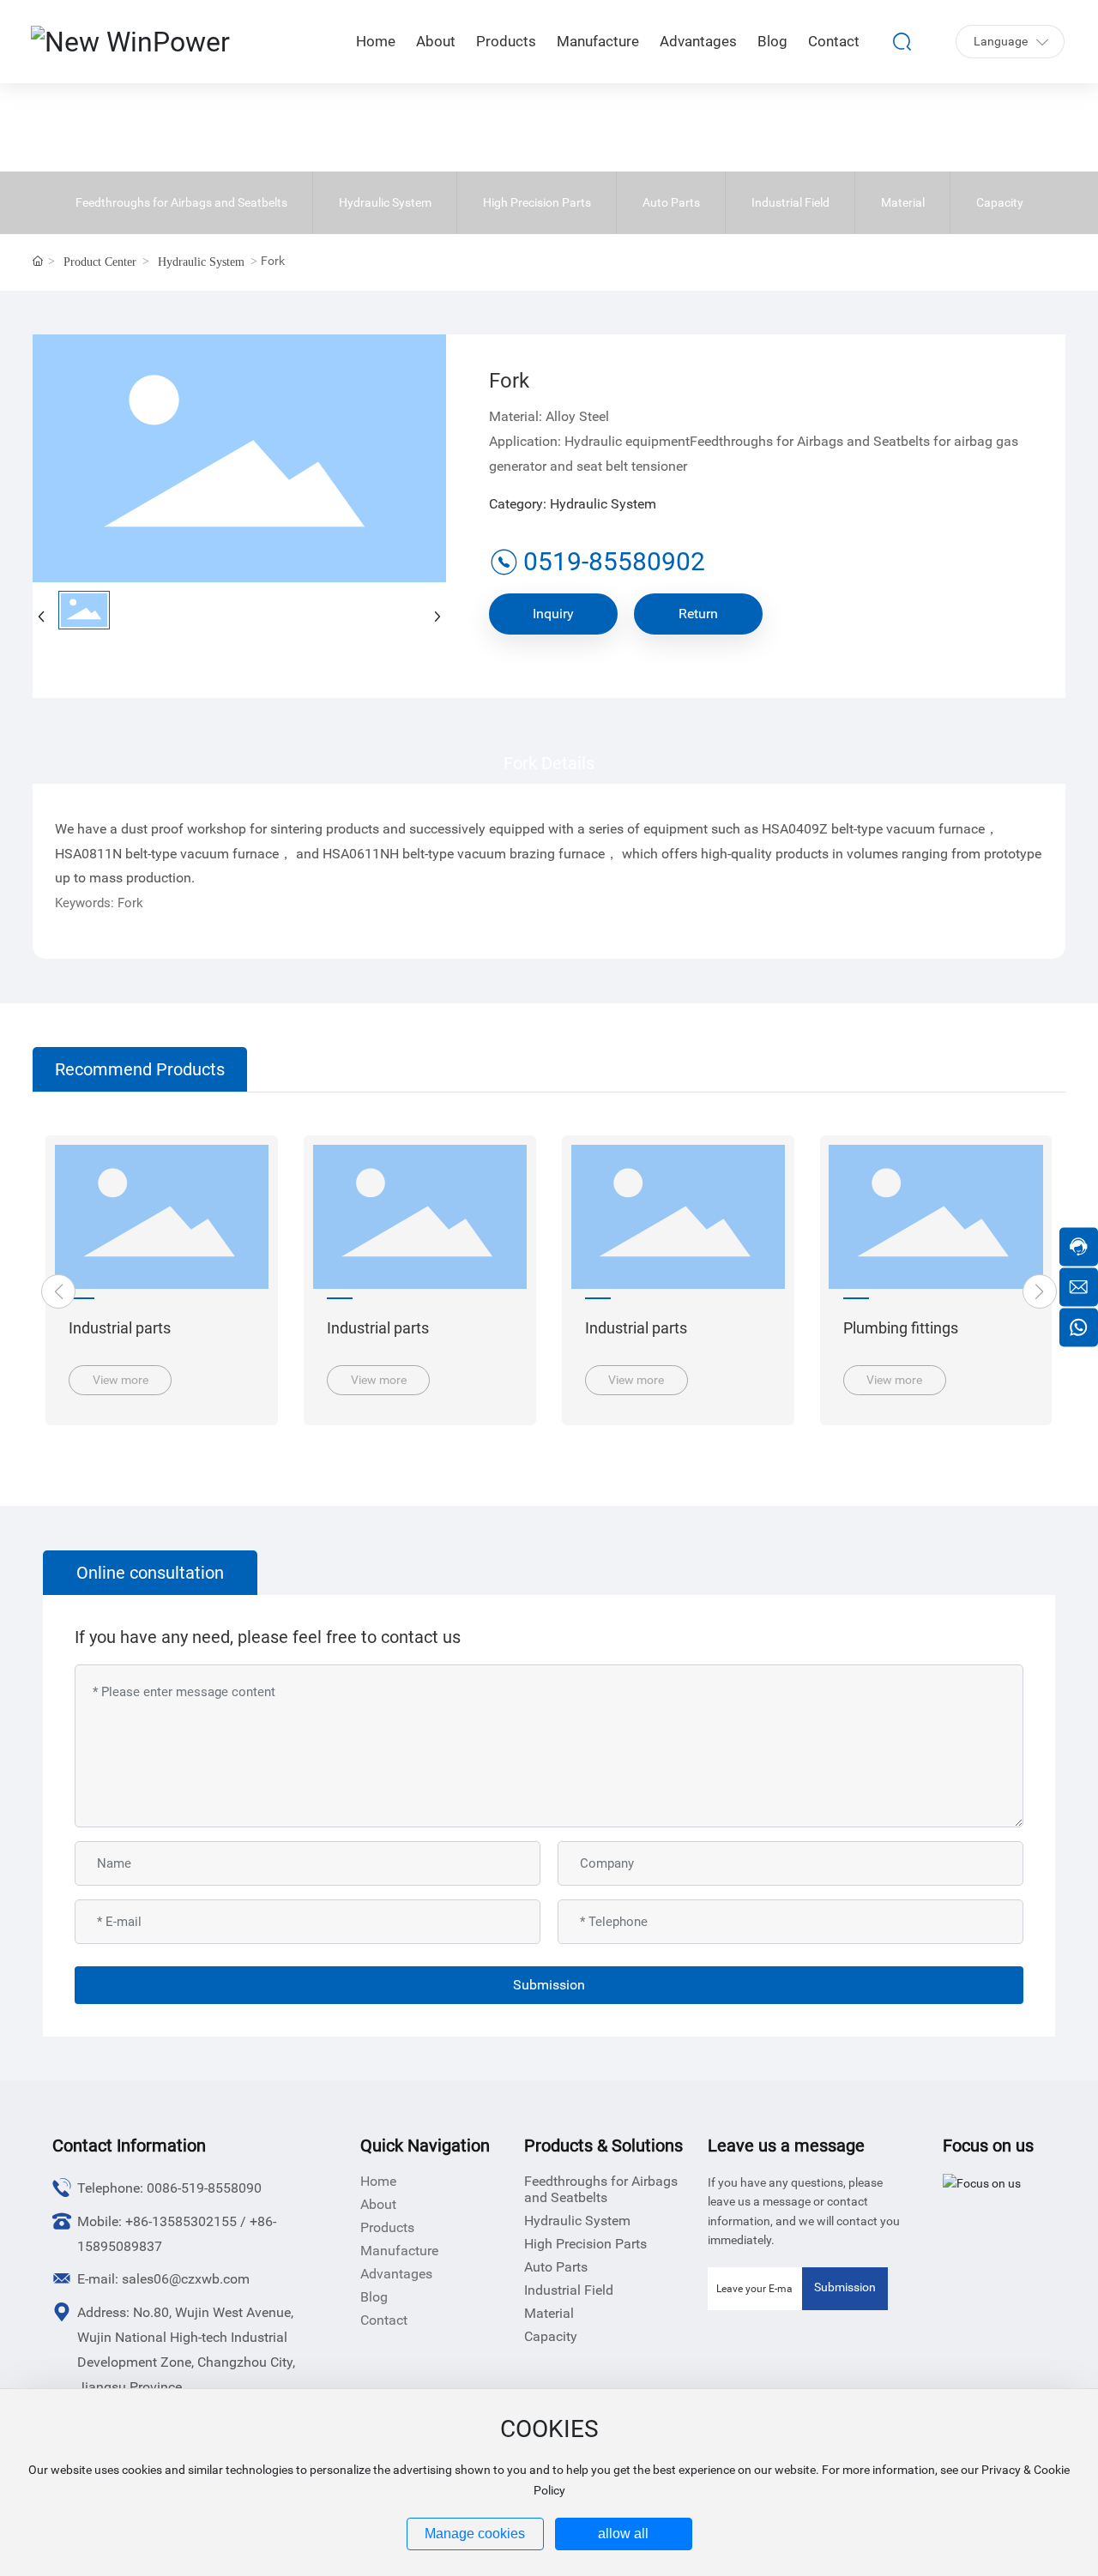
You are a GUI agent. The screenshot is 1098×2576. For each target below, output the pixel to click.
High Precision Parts (537, 202)
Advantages (396, 2274)
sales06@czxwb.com (186, 2279)
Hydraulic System (385, 202)
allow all (623, 2534)
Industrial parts (120, 1328)
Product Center (100, 262)
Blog (374, 2297)
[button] (58, 1291)
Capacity (1000, 202)
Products (387, 2227)
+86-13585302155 (181, 2221)
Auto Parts (671, 202)
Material (903, 202)
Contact (384, 2320)
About (378, 2204)
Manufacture (399, 2251)
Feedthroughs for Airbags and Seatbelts (181, 202)
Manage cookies (475, 2534)
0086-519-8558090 (204, 2188)
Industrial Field (790, 202)
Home (378, 2181)
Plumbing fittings (901, 1328)
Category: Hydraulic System (573, 504)
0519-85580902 (614, 561)
